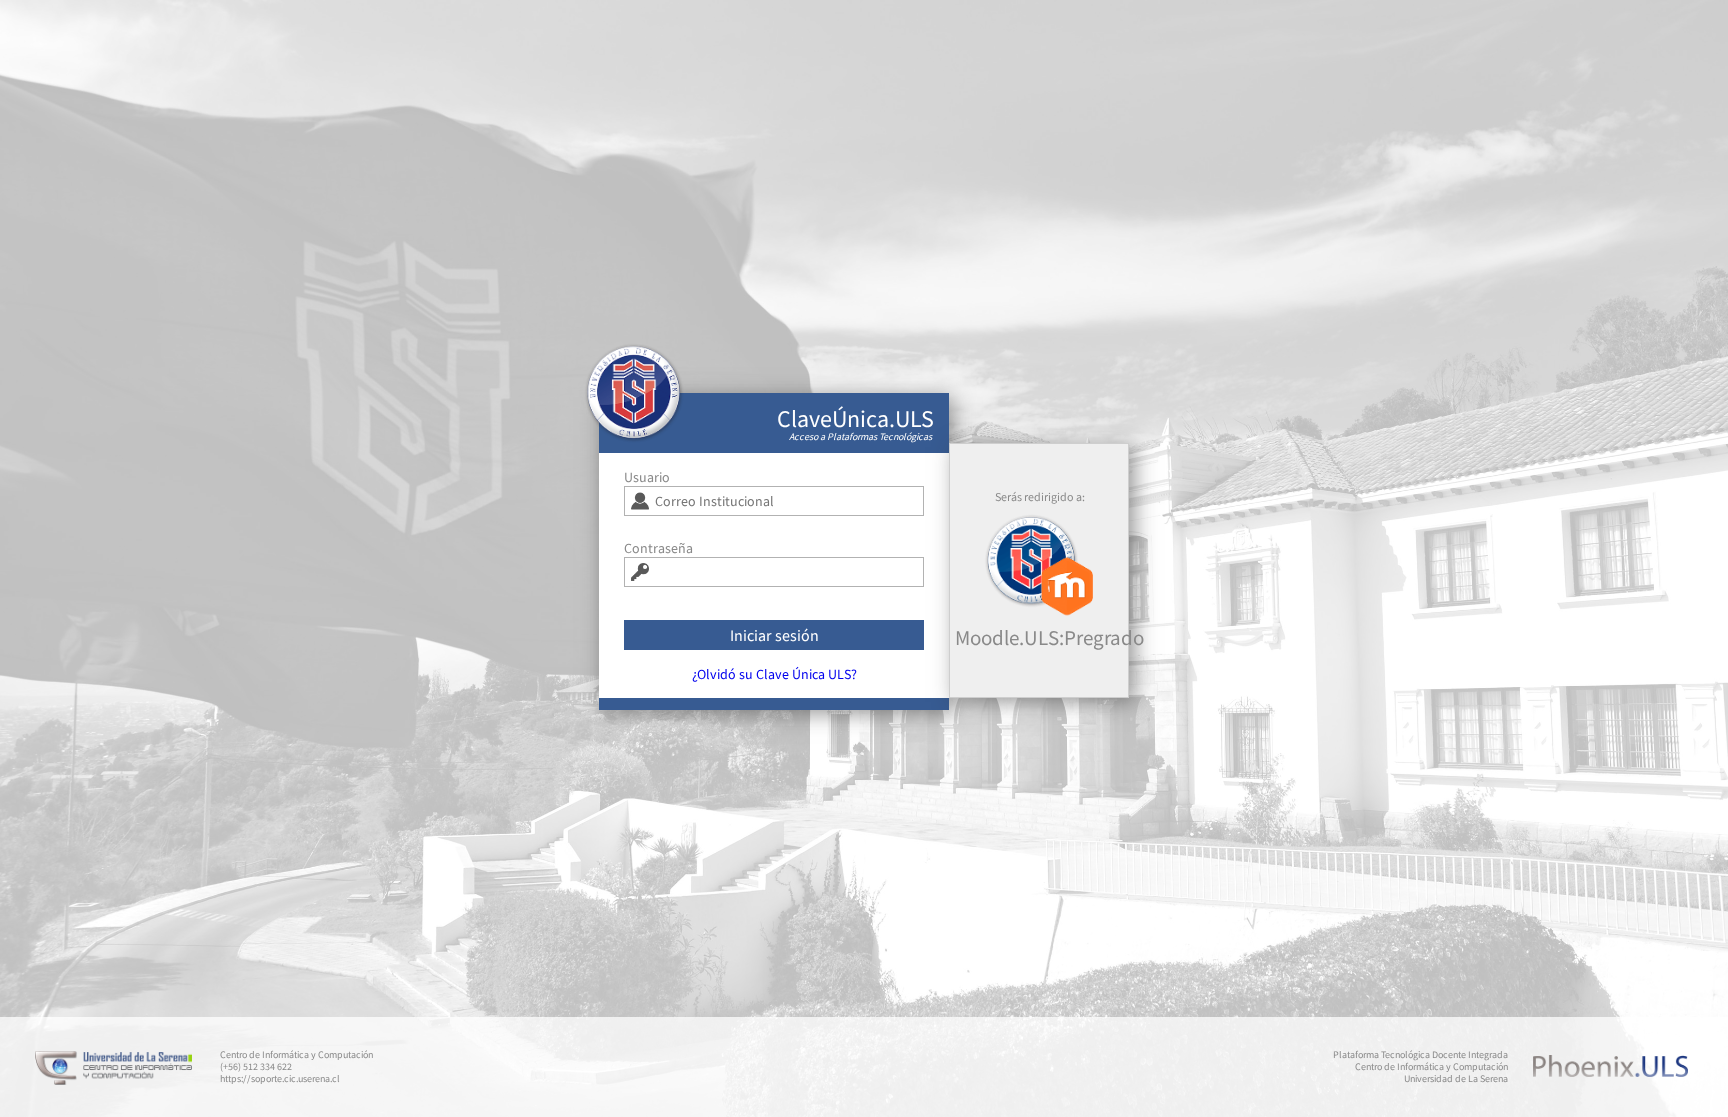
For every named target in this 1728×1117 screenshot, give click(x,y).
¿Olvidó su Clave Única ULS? (774, 674)
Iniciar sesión (774, 635)
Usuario (647, 477)
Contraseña (658, 548)
